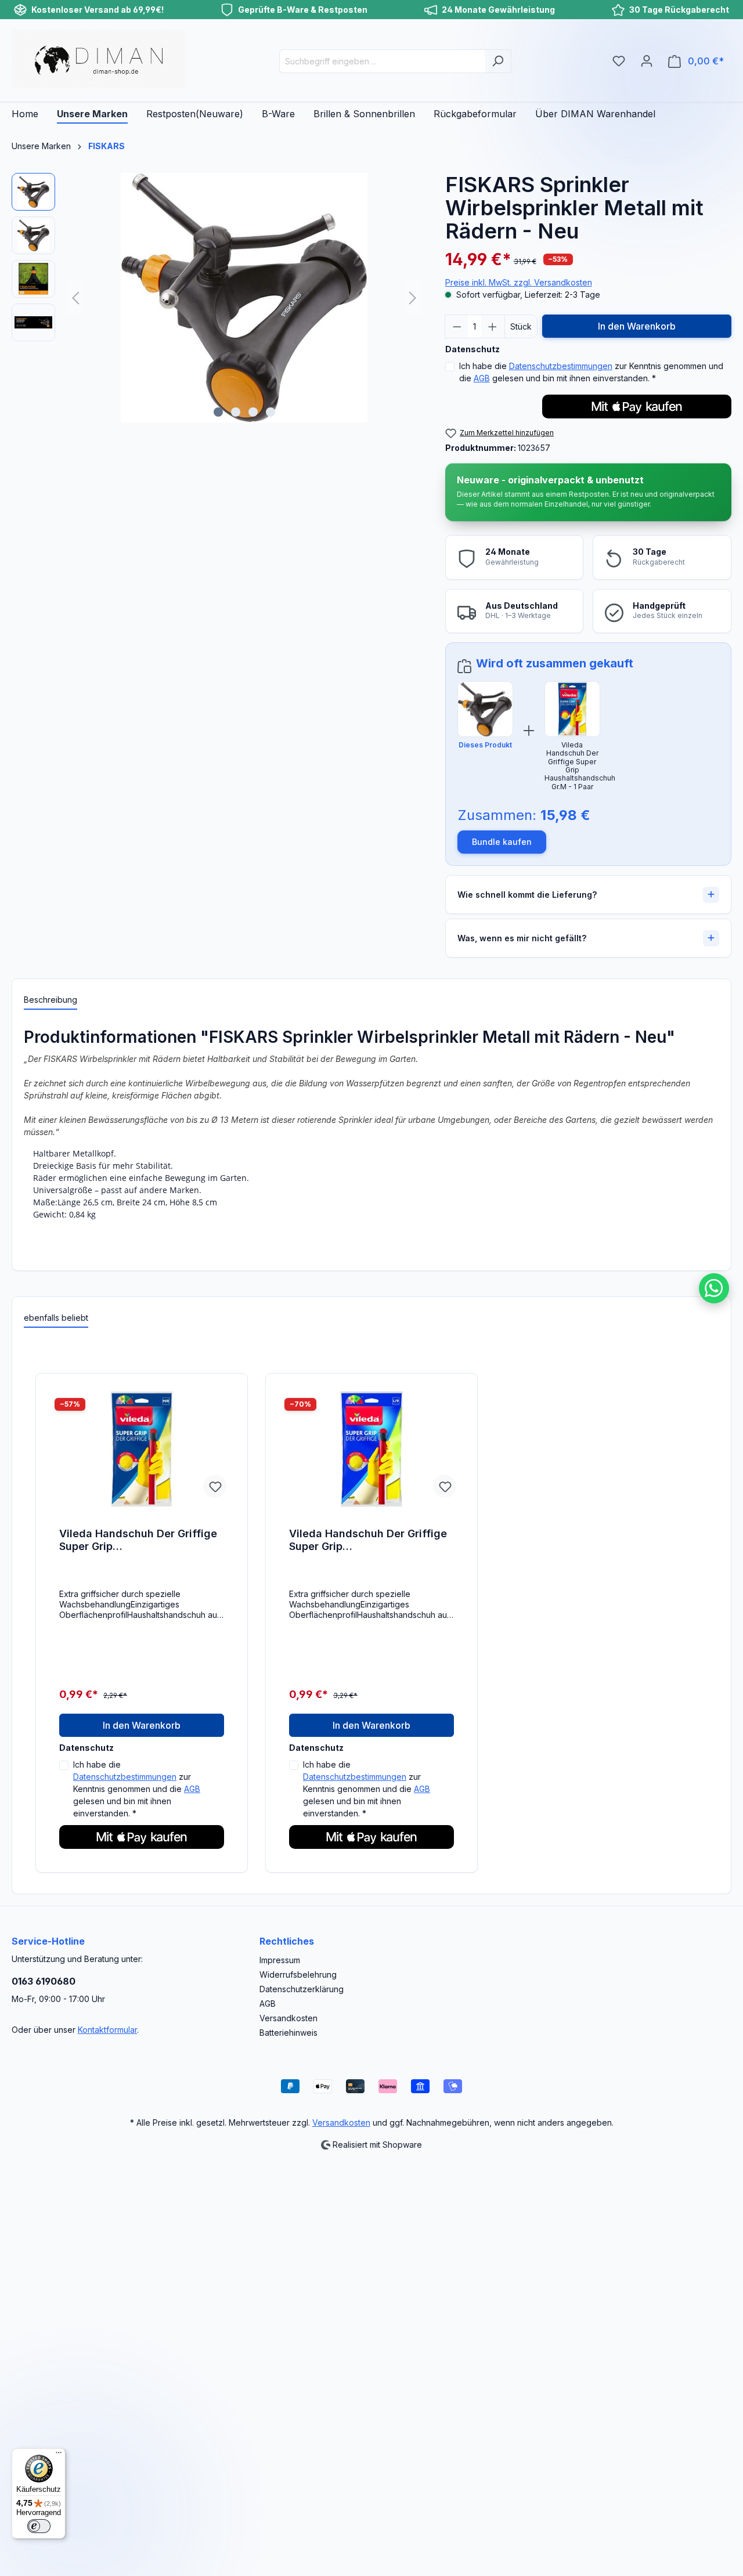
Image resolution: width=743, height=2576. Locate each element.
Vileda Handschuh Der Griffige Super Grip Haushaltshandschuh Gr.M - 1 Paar (138, 1540)
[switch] (39, 2526)
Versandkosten (288, 2018)
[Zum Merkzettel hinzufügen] (215, 1486)
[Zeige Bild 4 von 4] (270, 412)
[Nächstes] (413, 298)
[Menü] (59, 2455)
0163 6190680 (44, 1981)
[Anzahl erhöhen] (493, 326)
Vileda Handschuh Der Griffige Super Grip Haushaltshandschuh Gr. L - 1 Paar (368, 1540)
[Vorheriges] (75, 298)
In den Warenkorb (637, 326)
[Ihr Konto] (647, 61)
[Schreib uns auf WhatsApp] (714, 1288)
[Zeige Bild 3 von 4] (253, 412)
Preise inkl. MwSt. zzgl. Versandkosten (519, 282)
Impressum (280, 1960)
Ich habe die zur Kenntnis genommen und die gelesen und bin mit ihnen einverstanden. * (591, 372)
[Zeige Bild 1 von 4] (218, 412)
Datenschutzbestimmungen (561, 366)
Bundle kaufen (502, 842)
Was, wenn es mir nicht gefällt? (522, 938)
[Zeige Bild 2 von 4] (236, 412)
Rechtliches (287, 1941)
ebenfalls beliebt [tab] (56, 1318)
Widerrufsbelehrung (298, 1975)
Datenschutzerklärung (302, 1989)
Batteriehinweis (288, 2033)
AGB (482, 378)
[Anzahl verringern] (457, 326)
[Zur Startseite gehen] (99, 59)
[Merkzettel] (619, 61)
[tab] (51, 1000)
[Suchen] (498, 61)
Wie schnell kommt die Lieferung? (527, 895)
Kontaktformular (107, 2030)
